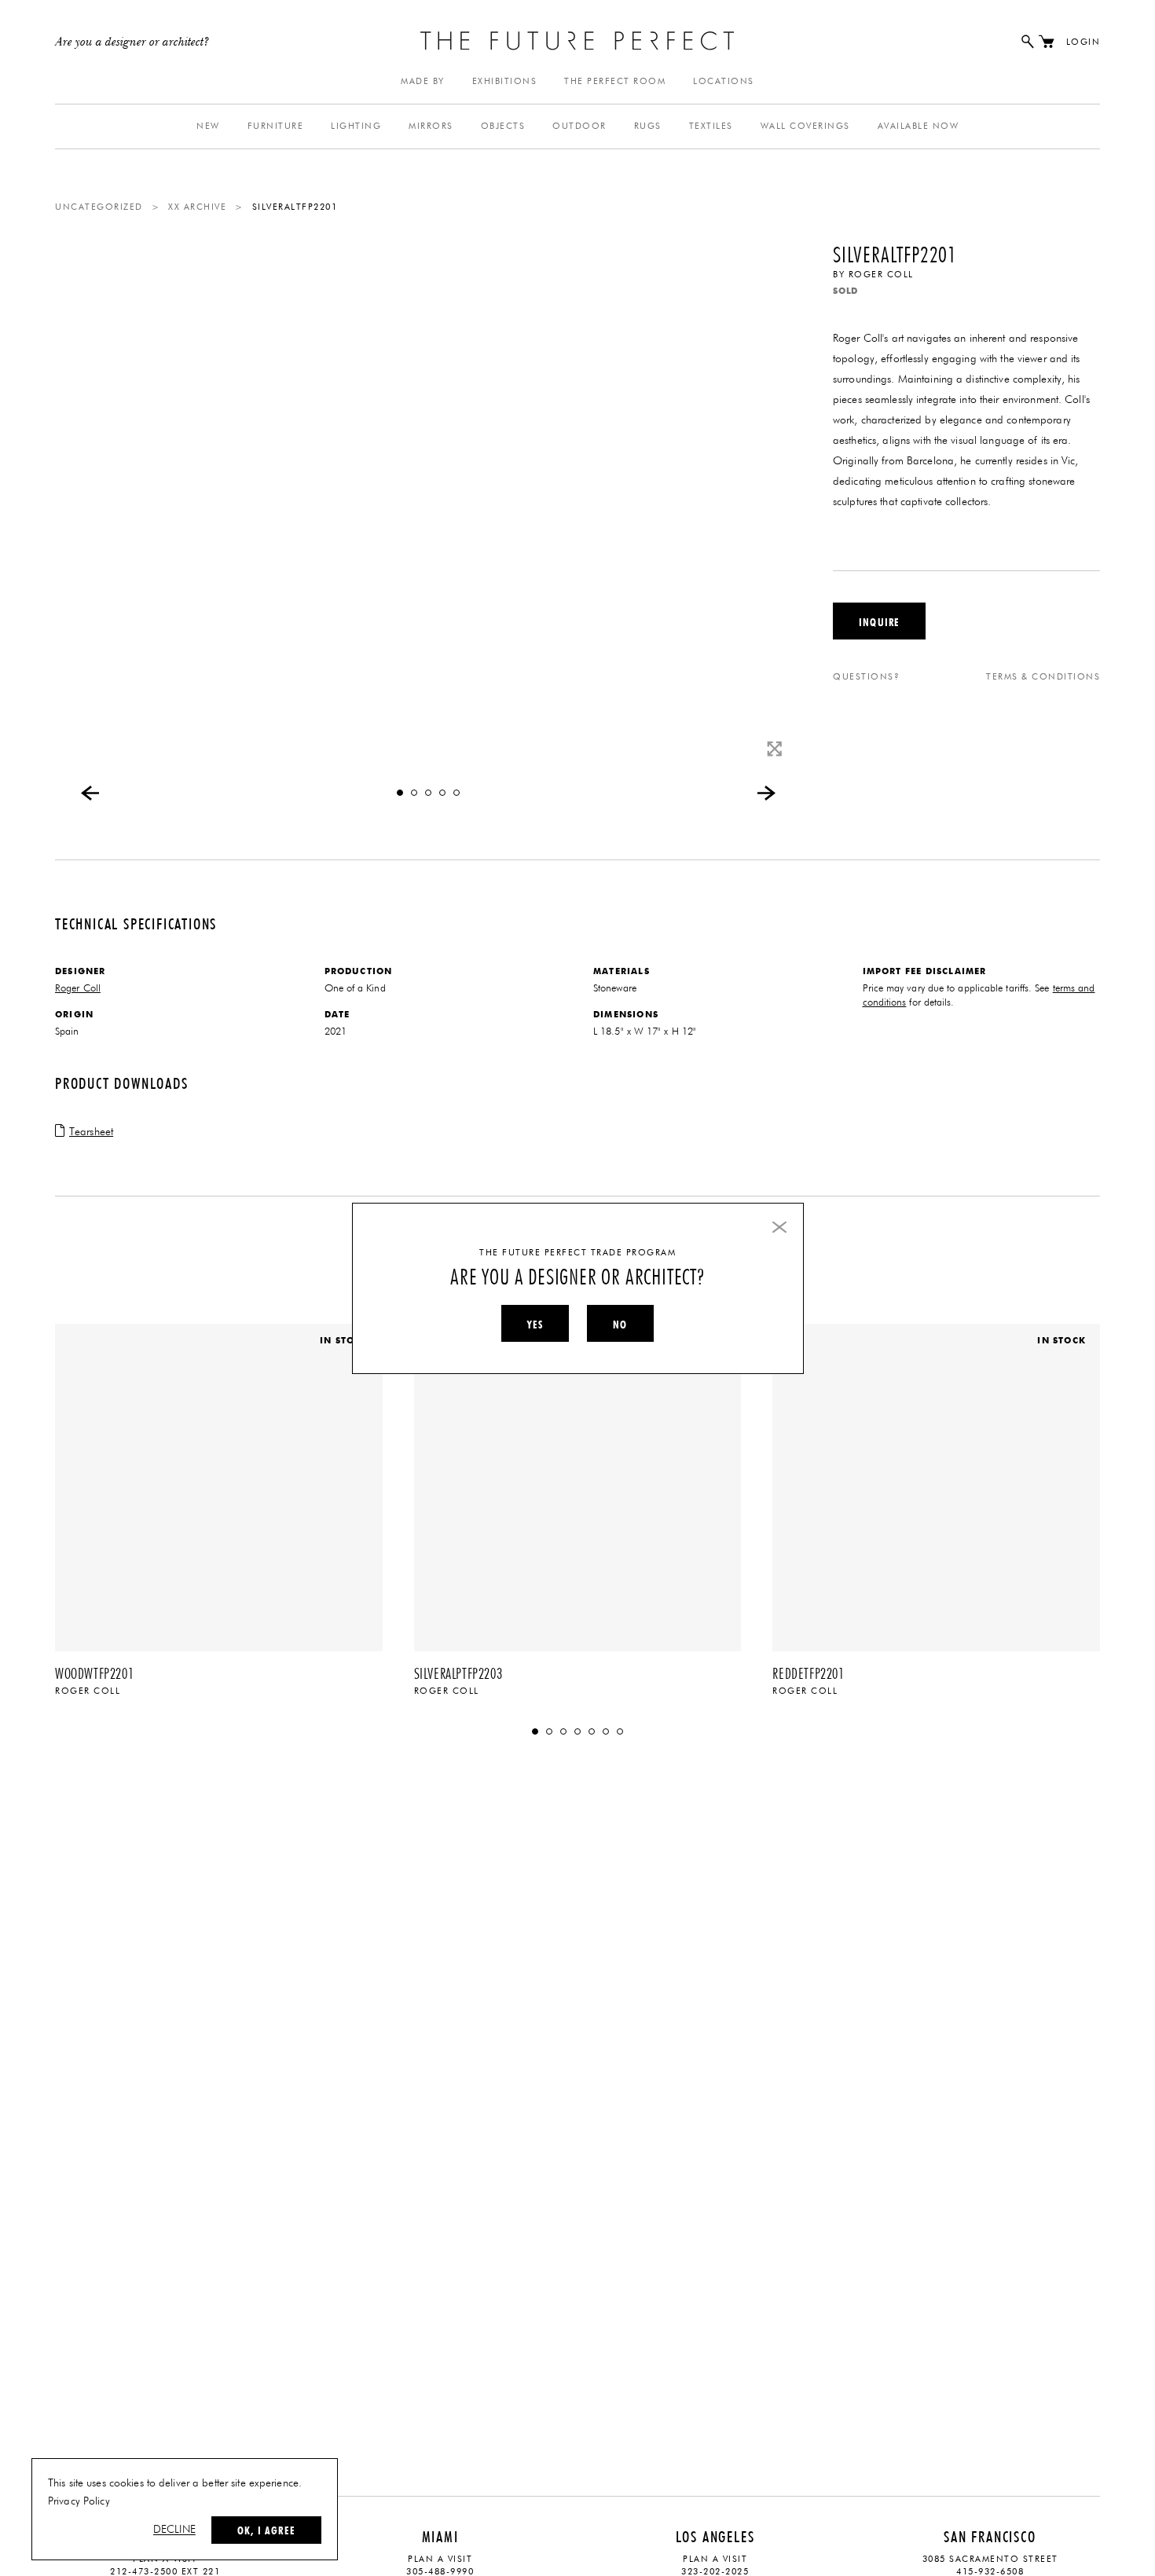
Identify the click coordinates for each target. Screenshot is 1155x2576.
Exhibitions (505, 81)
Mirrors (431, 126)
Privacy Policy (79, 2501)
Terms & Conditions (1043, 677)
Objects (503, 126)
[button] (400, 793)
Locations (724, 81)
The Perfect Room (615, 81)
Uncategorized (99, 207)
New (208, 126)
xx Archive (197, 207)
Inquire (879, 622)
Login (1083, 42)
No (620, 1325)
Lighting (356, 126)
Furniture (276, 126)
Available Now (918, 126)
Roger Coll (881, 275)
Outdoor (579, 126)
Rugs (648, 126)
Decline (174, 2530)
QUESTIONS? (866, 677)
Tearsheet (91, 1132)
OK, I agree (266, 2530)
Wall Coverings (805, 126)
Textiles (711, 126)
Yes (535, 1325)
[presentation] (90, 793)
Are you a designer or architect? (132, 42)
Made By (423, 81)
